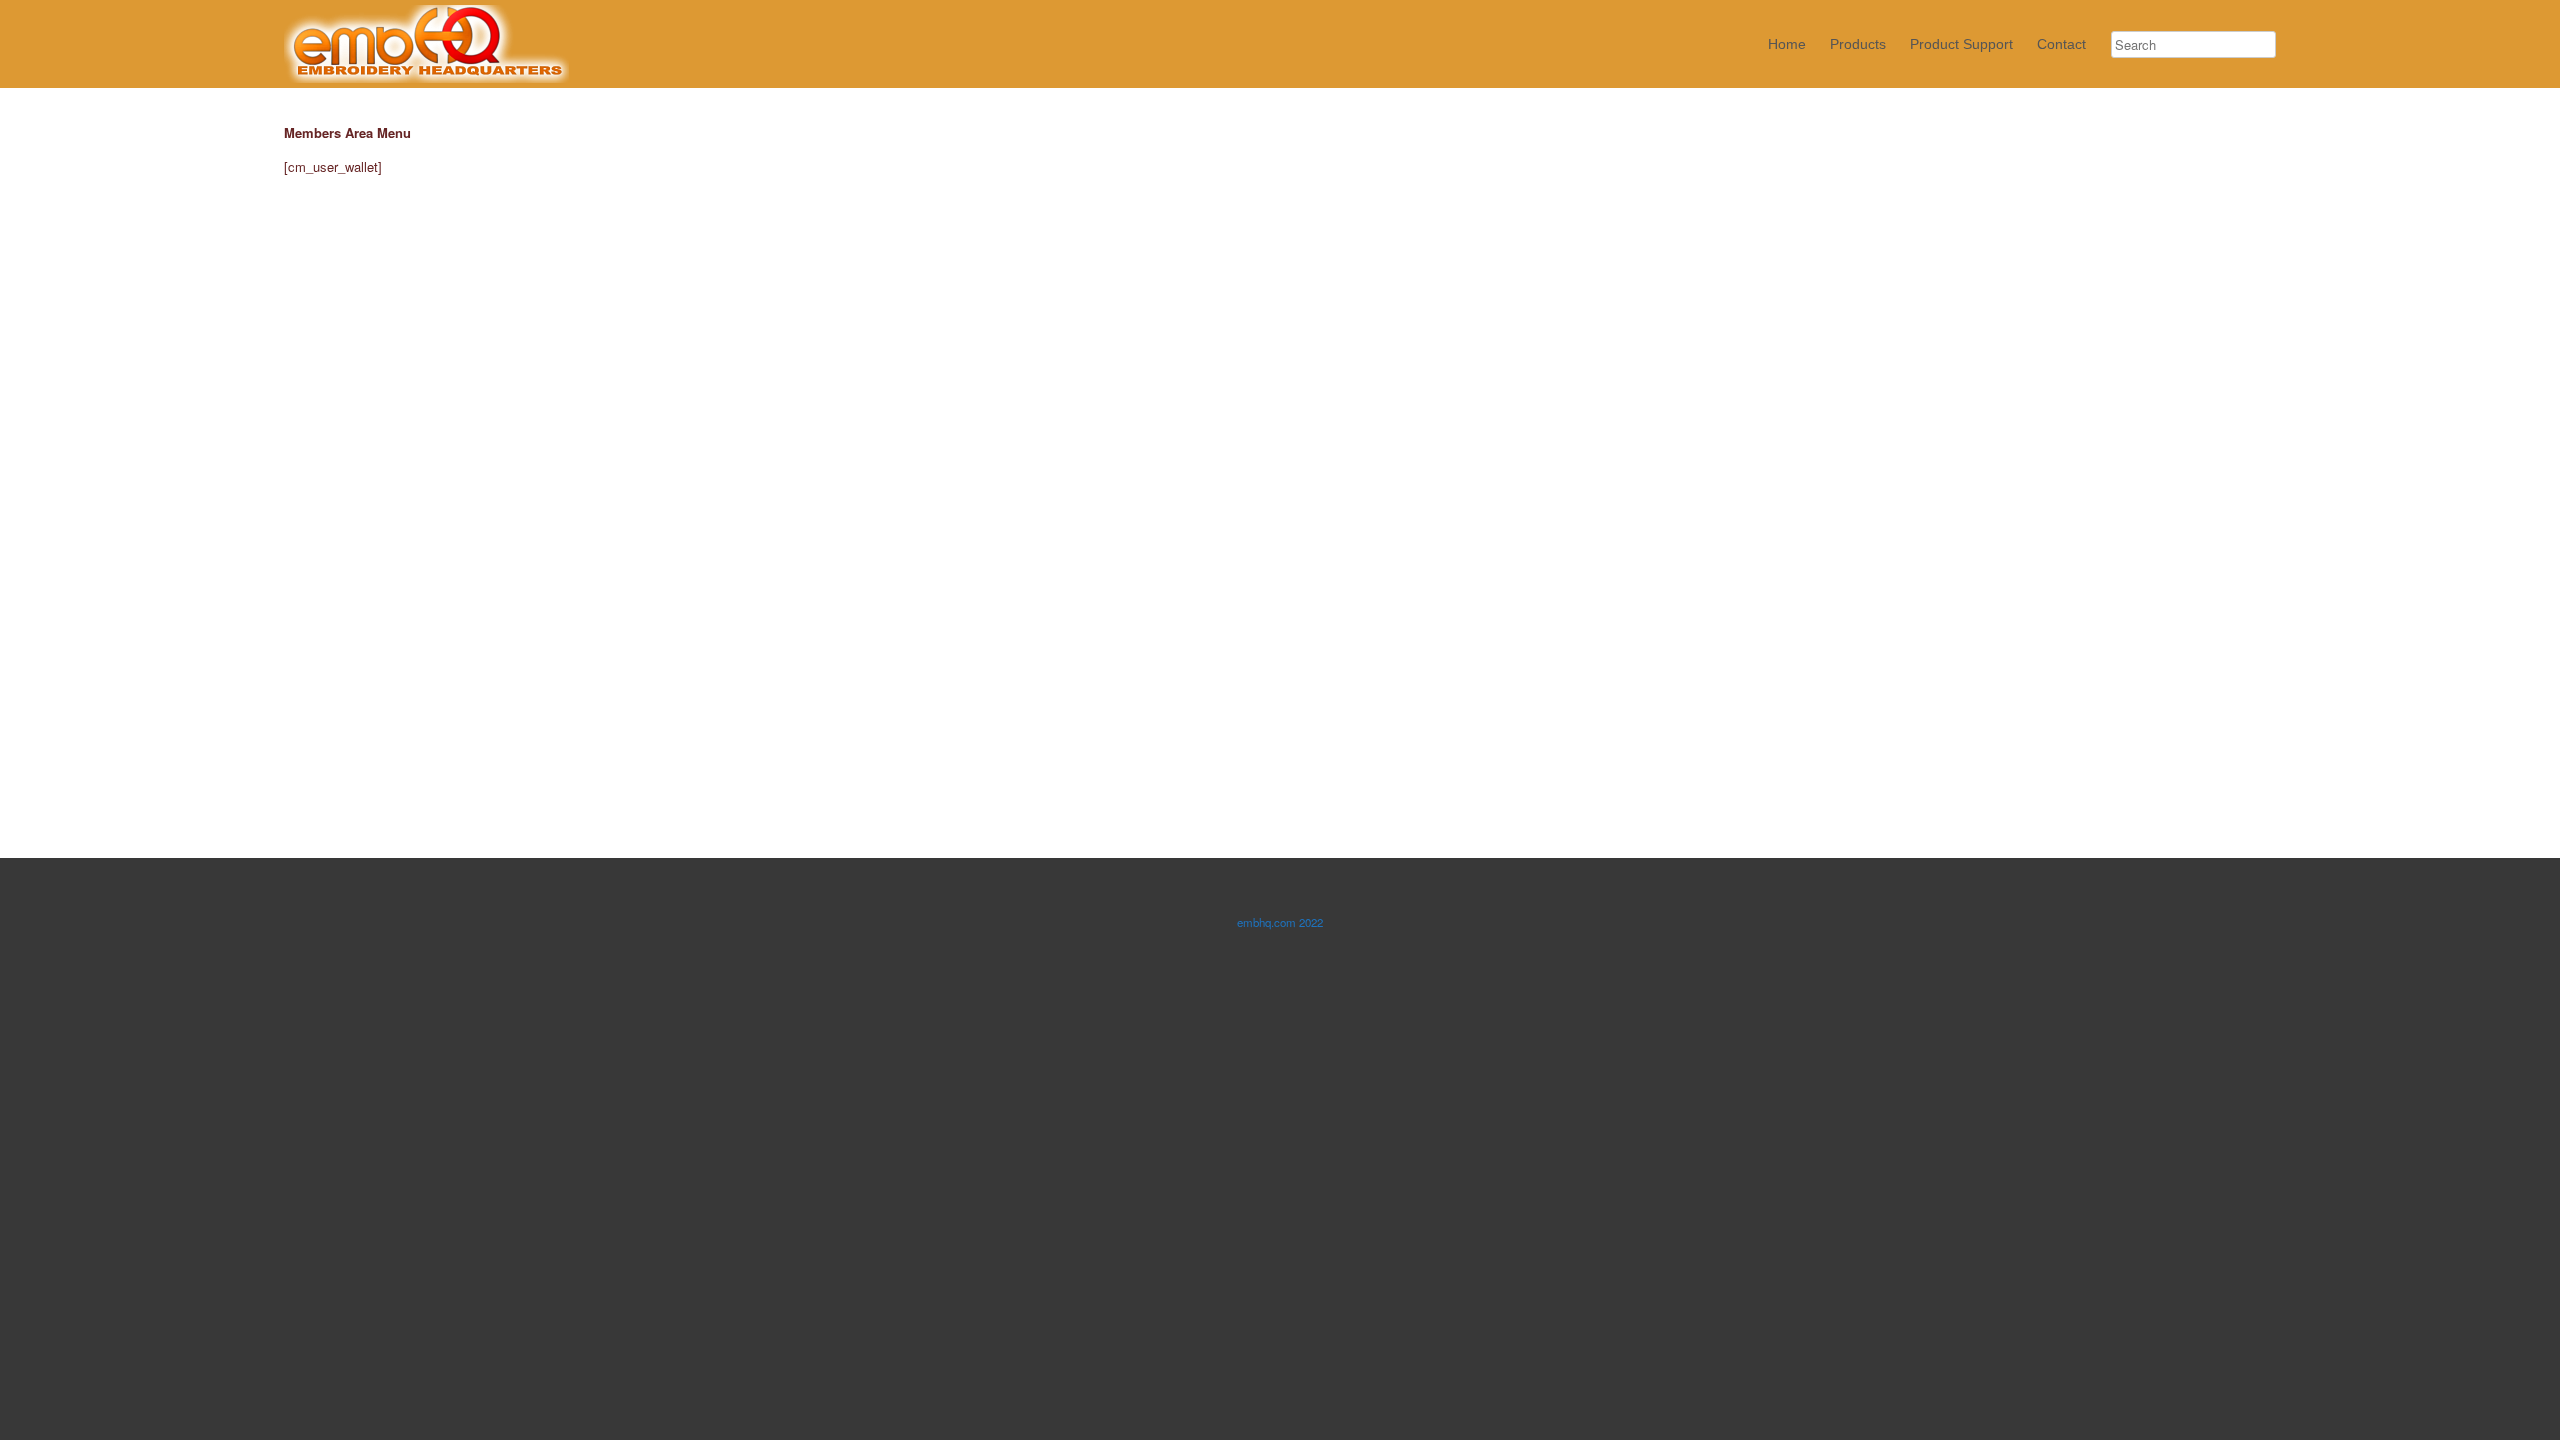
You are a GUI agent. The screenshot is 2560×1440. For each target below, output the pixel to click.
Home (1787, 44)
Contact (2061, 44)
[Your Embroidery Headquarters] (426, 44)
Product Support (1961, 44)
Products (1858, 44)
